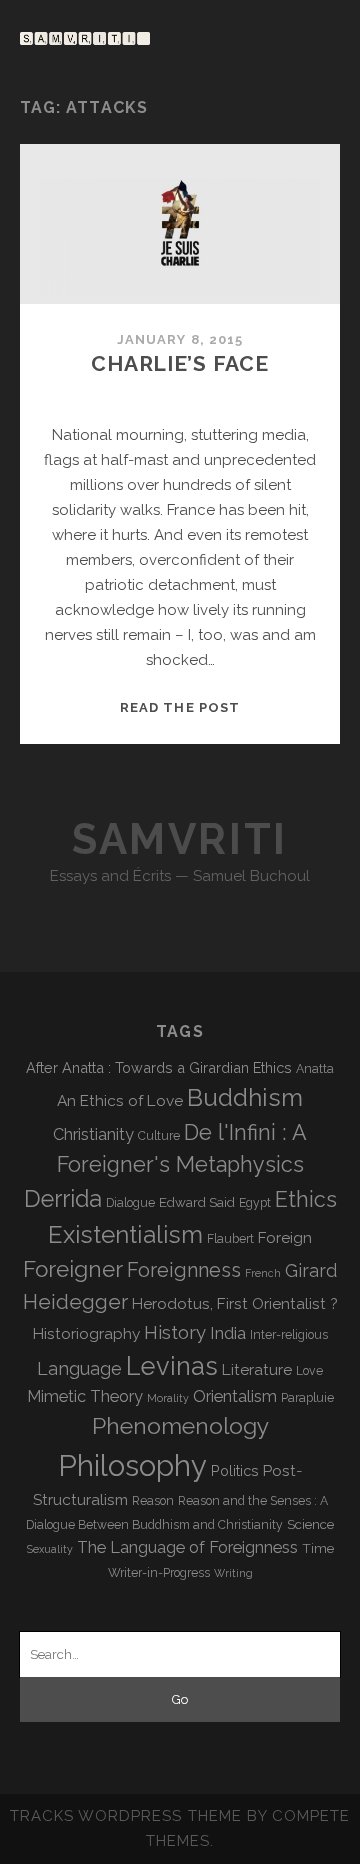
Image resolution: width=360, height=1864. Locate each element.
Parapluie (307, 1398)
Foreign (285, 1237)
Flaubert (230, 1239)
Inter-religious (289, 1335)
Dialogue (130, 1203)
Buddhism (245, 1097)
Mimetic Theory (85, 1396)
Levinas (172, 1366)
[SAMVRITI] (85, 36)
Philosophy (132, 1465)
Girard (311, 1270)
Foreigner (73, 1269)
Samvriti (179, 839)
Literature (257, 1369)
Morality (168, 1398)
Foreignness (184, 1270)
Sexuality (50, 1549)
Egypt (255, 1203)
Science (310, 1524)
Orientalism (235, 1396)
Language (79, 1368)
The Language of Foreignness (187, 1547)
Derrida (63, 1198)
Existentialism (125, 1234)
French (263, 1273)
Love (309, 1371)
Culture (159, 1136)
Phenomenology (180, 1425)
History (175, 1332)
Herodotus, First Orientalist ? (235, 1303)
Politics (235, 1470)
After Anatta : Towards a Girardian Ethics (159, 1067)
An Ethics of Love (120, 1100)
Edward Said (197, 1202)
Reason (153, 1501)
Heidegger (75, 1302)
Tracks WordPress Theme (126, 1816)
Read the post (180, 707)
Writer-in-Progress (159, 1573)
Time (318, 1548)
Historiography (86, 1333)
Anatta (315, 1069)
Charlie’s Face (180, 363)
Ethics (306, 1199)
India (228, 1333)
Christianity (93, 1134)
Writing (233, 1573)
